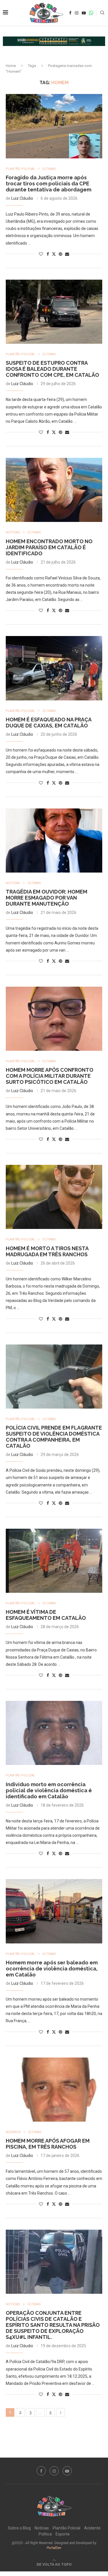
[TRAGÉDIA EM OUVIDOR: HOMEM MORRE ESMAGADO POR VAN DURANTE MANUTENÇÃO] (54, 841)
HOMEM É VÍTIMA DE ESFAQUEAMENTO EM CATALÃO (46, 1615)
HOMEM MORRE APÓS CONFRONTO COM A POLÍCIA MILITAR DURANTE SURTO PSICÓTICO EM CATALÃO (50, 1076)
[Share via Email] (67, 254)
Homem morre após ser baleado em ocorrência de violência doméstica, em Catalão (52, 1969)
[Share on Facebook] (48, 254)
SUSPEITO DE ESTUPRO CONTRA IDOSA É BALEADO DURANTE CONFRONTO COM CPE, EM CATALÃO (52, 369)
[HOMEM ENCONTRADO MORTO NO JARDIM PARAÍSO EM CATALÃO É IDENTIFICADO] (54, 490)
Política (45, 2534)
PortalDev (54, 2548)
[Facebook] (70, 13)
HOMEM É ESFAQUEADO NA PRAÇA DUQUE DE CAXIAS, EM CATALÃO (49, 723)
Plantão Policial (67, 2528)
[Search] (102, 13)
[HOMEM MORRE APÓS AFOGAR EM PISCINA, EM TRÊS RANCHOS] (54, 2090)
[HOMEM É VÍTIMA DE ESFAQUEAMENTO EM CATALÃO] (54, 1561)
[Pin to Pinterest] (60, 254)
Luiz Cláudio (22, 198)
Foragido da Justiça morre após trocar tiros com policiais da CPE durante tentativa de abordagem (49, 184)
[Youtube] (84, 13)
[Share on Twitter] (54, 254)
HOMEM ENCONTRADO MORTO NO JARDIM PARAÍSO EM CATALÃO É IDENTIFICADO (49, 547)
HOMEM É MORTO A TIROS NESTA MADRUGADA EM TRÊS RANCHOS (47, 1251)
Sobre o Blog (19, 2528)
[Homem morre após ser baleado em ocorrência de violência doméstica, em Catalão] (54, 1911)
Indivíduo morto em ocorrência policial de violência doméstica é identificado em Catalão (49, 1790)
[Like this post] (41, 254)
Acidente (92, 2528)
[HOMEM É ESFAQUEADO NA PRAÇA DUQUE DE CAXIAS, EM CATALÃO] (54, 668)
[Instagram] (77, 13)
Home (11, 66)
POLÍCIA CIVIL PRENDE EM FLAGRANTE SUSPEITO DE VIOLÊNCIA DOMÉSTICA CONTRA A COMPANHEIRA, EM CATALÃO (54, 1437)
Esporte (63, 2534)
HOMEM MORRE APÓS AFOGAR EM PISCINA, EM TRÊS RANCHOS (48, 2144)
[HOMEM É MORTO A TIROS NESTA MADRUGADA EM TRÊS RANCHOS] (54, 1197)
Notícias (42, 2528)
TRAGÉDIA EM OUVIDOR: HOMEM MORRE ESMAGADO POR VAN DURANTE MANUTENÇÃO (47, 898)
